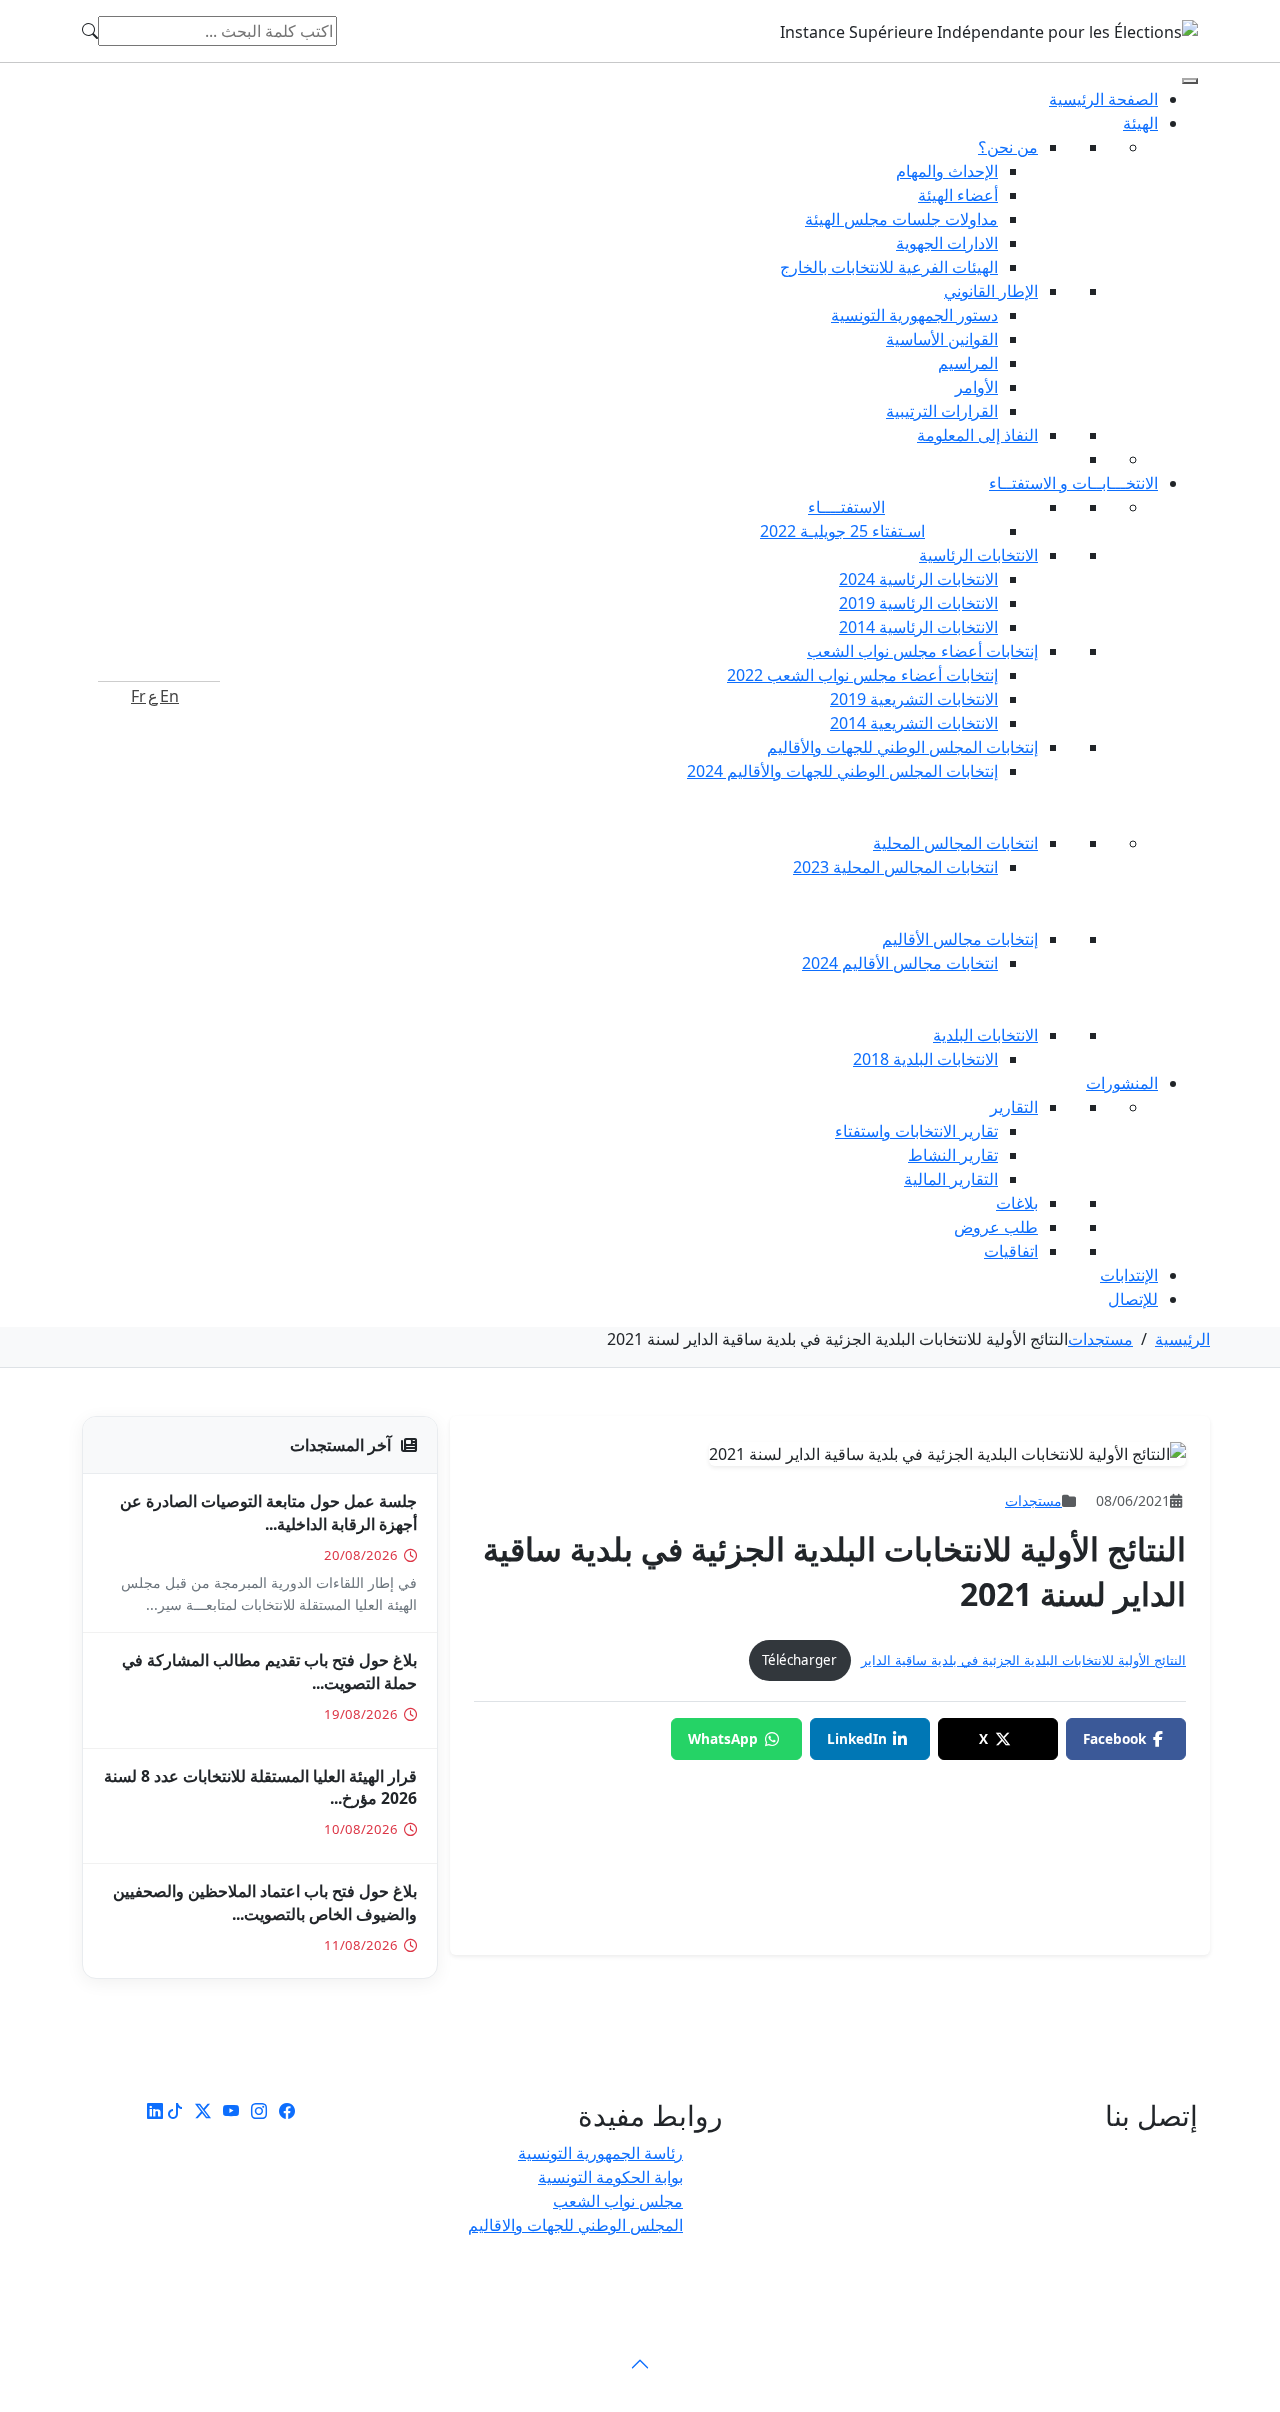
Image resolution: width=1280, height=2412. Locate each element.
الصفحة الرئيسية (1103, 99)
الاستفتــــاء (846, 507)
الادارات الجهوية (947, 243)
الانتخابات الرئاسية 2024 (918, 579)
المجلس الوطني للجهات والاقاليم (575, 2225)
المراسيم (968, 363)
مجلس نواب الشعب (618, 2201)
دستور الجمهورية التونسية (914, 315)
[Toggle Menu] (1190, 81)
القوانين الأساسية (942, 339)
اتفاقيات (1011, 1251)
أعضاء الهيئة (958, 195)
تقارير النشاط (953, 1155)
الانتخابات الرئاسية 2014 (918, 627)
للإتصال (1133, 1299)
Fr (138, 696)
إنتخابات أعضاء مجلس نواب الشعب (922, 651)
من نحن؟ (1008, 147)
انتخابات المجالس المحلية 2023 (895, 867)
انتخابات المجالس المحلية (955, 843)
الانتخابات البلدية (985, 1035)
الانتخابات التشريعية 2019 (914, 699)
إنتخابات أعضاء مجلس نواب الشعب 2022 (862, 675)
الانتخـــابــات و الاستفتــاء (1073, 483)
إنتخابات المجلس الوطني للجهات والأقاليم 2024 (842, 771)
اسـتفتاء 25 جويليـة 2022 (842, 531)
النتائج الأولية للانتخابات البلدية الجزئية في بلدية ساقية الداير (1023, 1660)
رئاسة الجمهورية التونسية (600, 2153)
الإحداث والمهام (947, 171)
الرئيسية (1182, 1339)
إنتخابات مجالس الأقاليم (960, 939)
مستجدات (1100, 1339)
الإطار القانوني (991, 291)
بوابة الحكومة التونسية (610, 2177)
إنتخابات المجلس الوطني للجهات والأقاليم (902, 747)
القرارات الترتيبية (942, 411)
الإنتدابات (1129, 1275)
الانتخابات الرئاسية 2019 (918, 603)
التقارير (1014, 1107)
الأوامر (976, 387)
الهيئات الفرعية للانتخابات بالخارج (889, 267)
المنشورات (1122, 1083)
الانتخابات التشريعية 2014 (914, 723)
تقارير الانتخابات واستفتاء (916, 1131)
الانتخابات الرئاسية (978, 555)
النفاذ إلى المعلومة (977, 435)
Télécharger (799, 1660)
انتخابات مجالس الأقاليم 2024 (900, 963)
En (169, 696)
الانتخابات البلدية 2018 (925, 1059)
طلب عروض (996, 1227)
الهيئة (1140, 123)
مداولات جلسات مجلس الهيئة (901, 219)
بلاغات (1017, 1203)
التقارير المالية (951, 1179)
